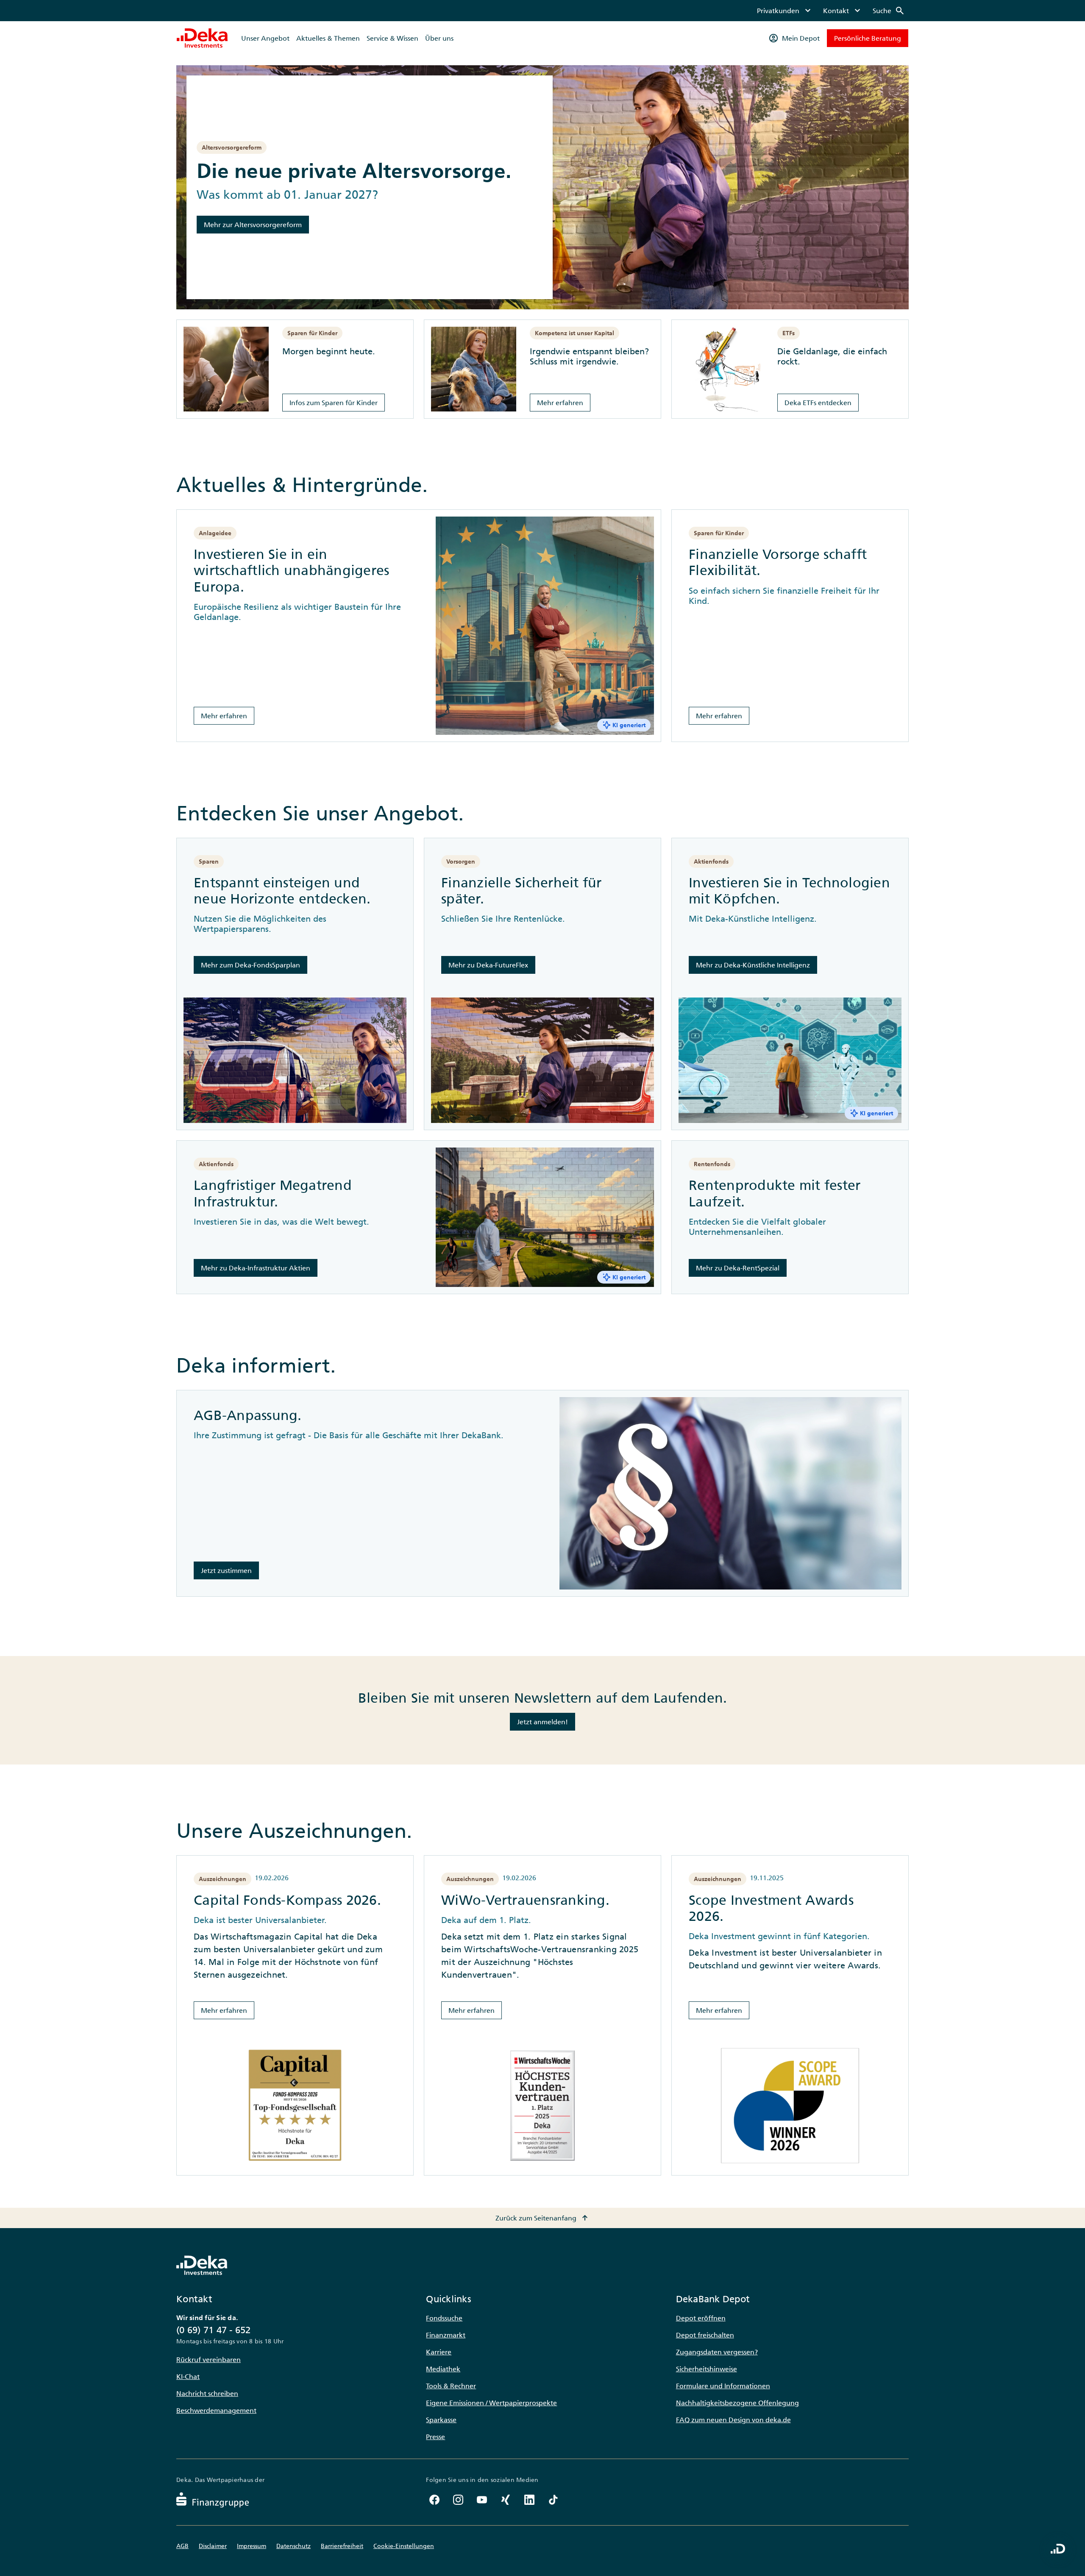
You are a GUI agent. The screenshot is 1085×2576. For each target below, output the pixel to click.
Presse (435, 2437)
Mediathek (443, 2369)
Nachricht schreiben (207, 2393)
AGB (182, 2546)
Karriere (439, 2352)
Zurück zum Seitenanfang (543, 2218)
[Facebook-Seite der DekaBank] (434, 2500)
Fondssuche (444, 2318)
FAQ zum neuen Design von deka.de (733, 2420)
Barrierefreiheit (342, 2546)
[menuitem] (785, 11)
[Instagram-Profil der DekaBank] (458, 2500)
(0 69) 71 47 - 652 (214, 2330)
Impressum (252, 2546)
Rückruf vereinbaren (209, 2359)
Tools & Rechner (451, 2386)
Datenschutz (294, 2546)
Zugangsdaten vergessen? (717, 2352)
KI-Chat (188, 2376)
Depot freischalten (705, 2335)
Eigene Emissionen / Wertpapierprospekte (491, 2403)
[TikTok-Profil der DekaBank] (553, 2500)
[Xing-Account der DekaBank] (506, 2500)
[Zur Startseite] (202, 38)
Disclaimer (213, 2546)
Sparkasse (441, 2420)
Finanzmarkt (446, 2335)
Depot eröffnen (701, 2318)
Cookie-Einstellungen (404, 2546)
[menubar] (831, 11)
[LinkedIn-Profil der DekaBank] (529, 2500)
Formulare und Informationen (723, 2386)
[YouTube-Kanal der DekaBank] (482, 2500)
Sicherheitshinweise (707, 2369)
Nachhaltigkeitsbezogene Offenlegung (737, 2403)
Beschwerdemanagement (216, 2410)
